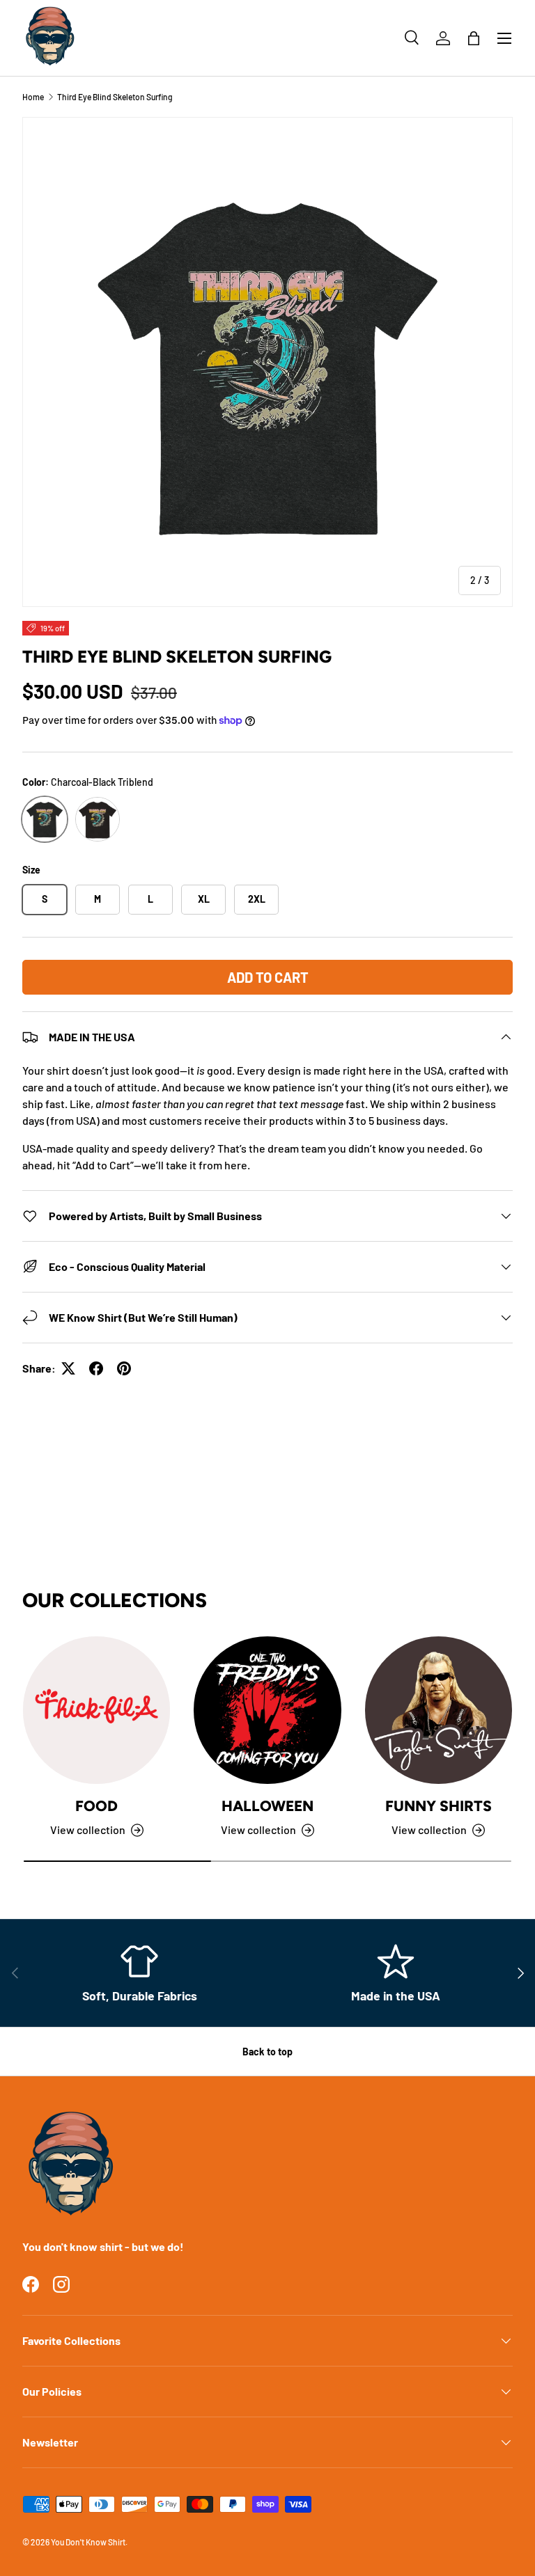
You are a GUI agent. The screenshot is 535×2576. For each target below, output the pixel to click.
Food (96, 1806)
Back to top (267, 2052)
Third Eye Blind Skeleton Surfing (115, 97)
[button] (474, 38)
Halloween (267, 1806)
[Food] (96, 1710)
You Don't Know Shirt (88, 2542)
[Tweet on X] (68, 1368)
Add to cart (268, 977)
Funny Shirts (439, 1806)
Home (33, 97)
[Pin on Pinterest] (124, 1368)
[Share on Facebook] (96, 1368)
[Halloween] (267, 1710)
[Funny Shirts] (439, 1710)
